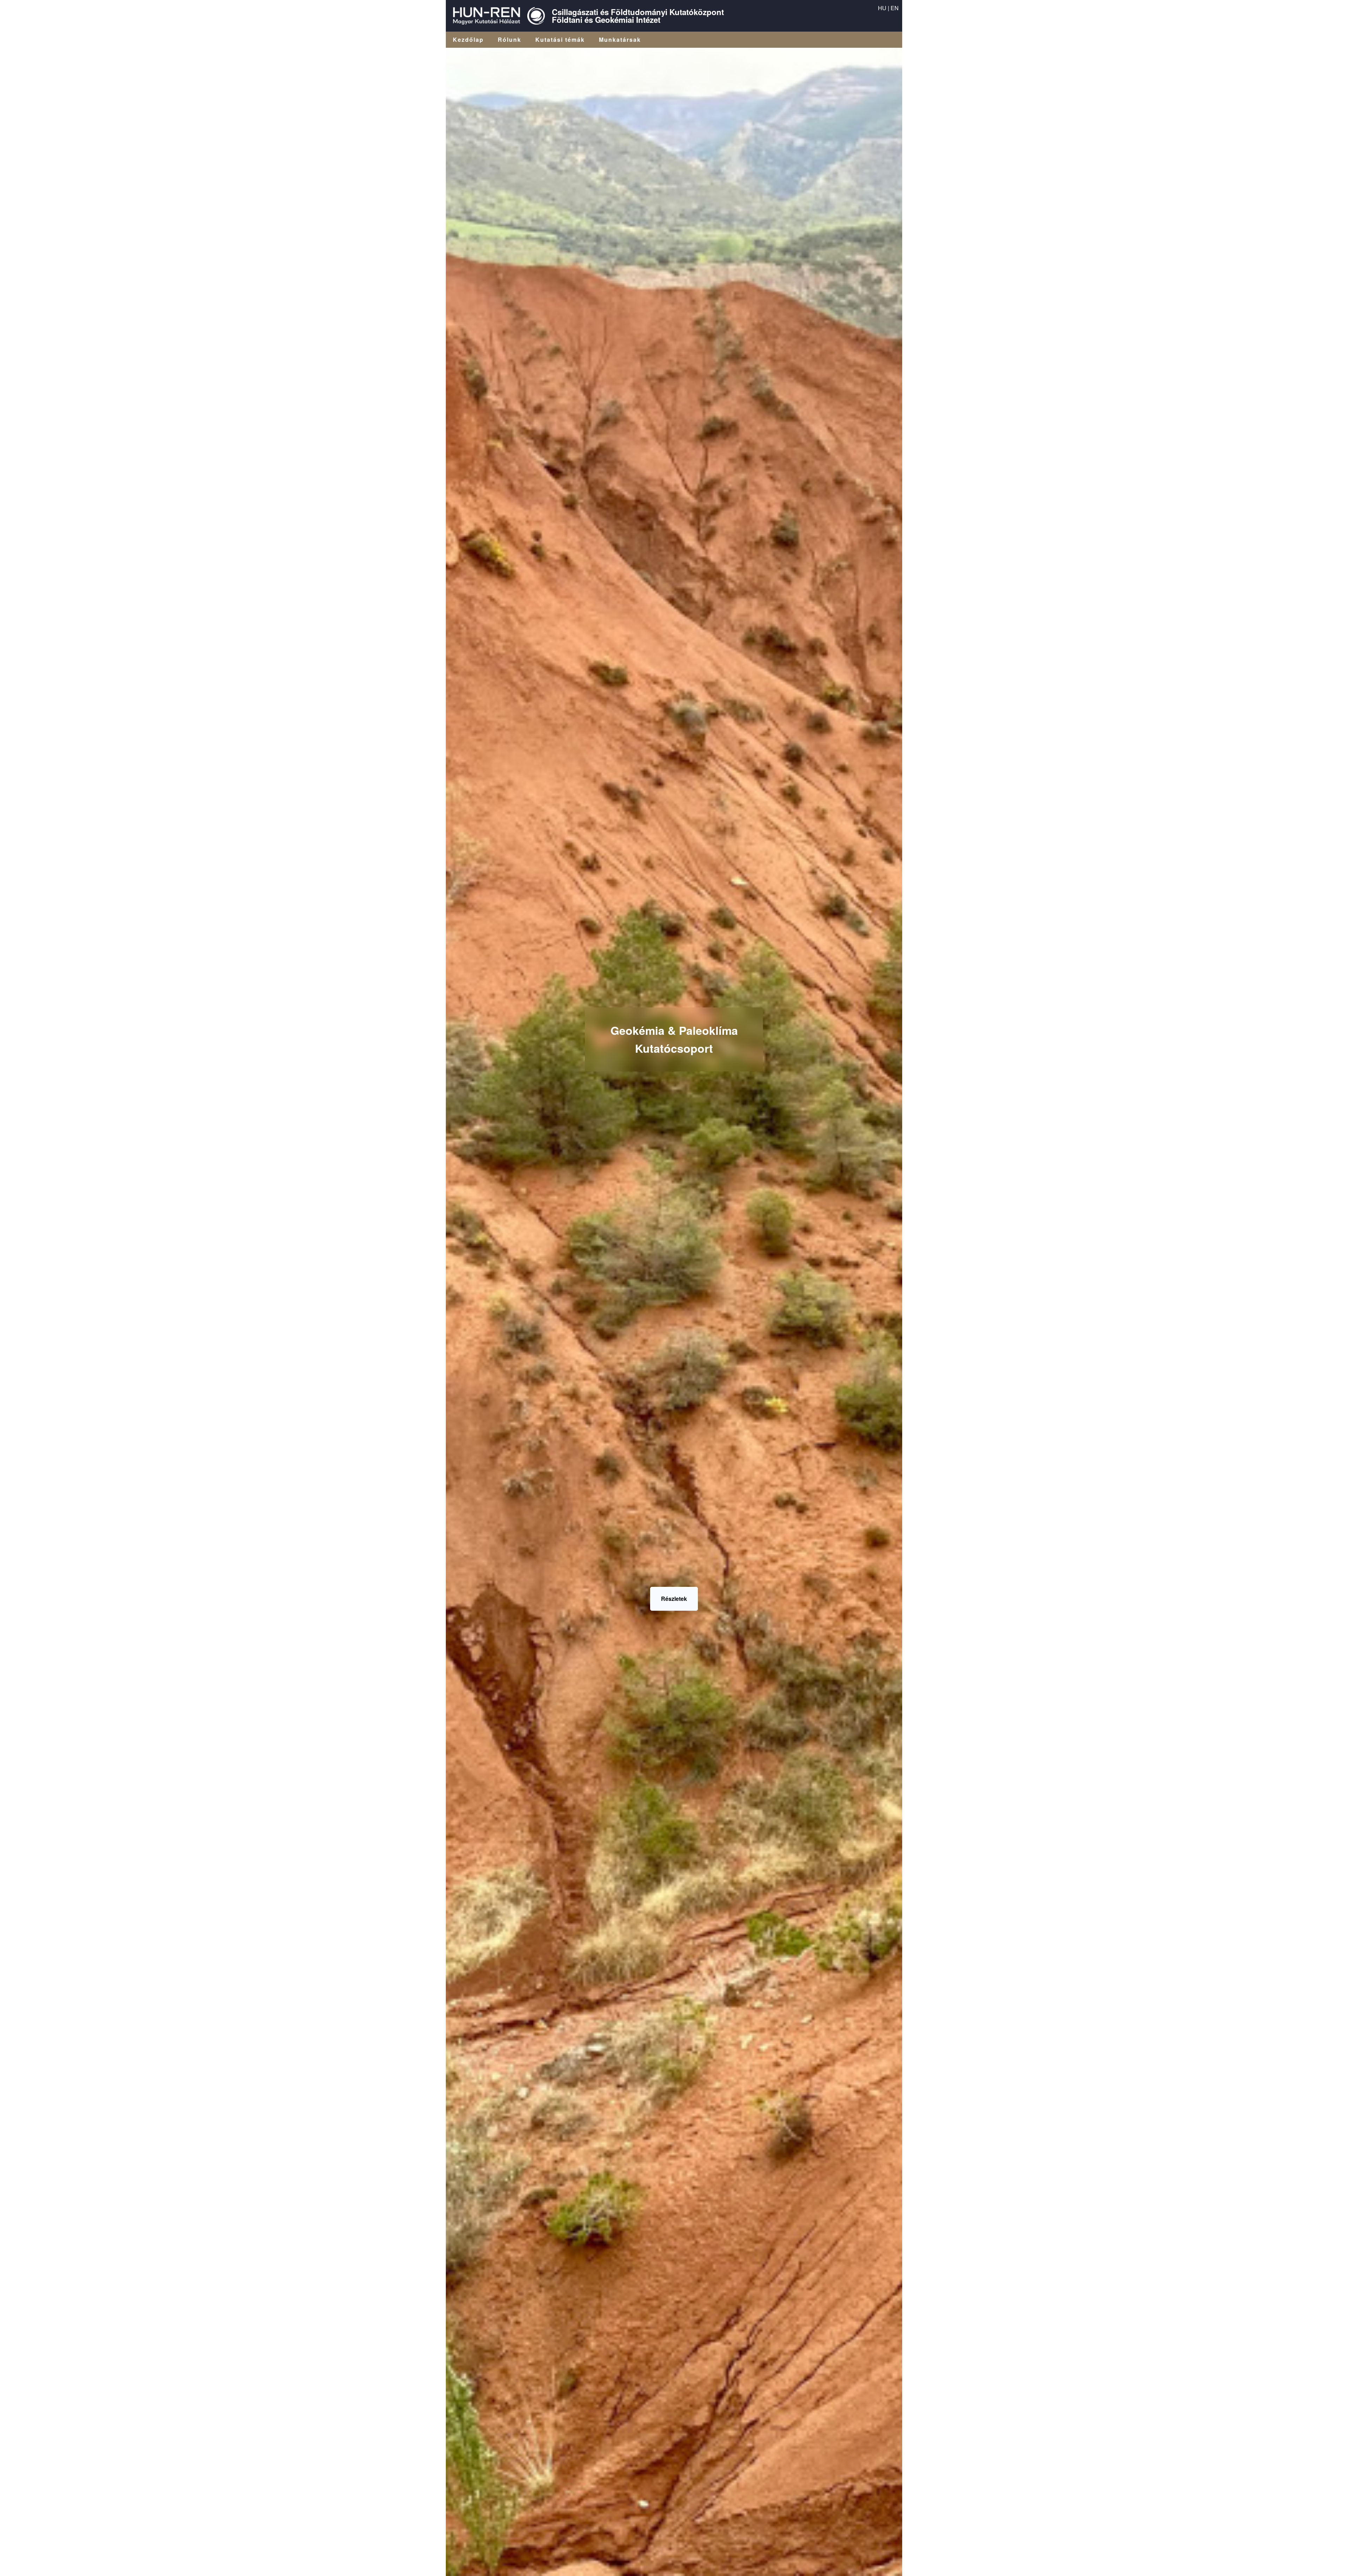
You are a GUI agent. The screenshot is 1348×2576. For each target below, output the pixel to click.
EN (895, 8)
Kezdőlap (468, 40)
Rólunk (510, 40)
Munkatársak (620, 40)
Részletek (674, 1599)
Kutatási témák (560, 40)
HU (882, 8)
